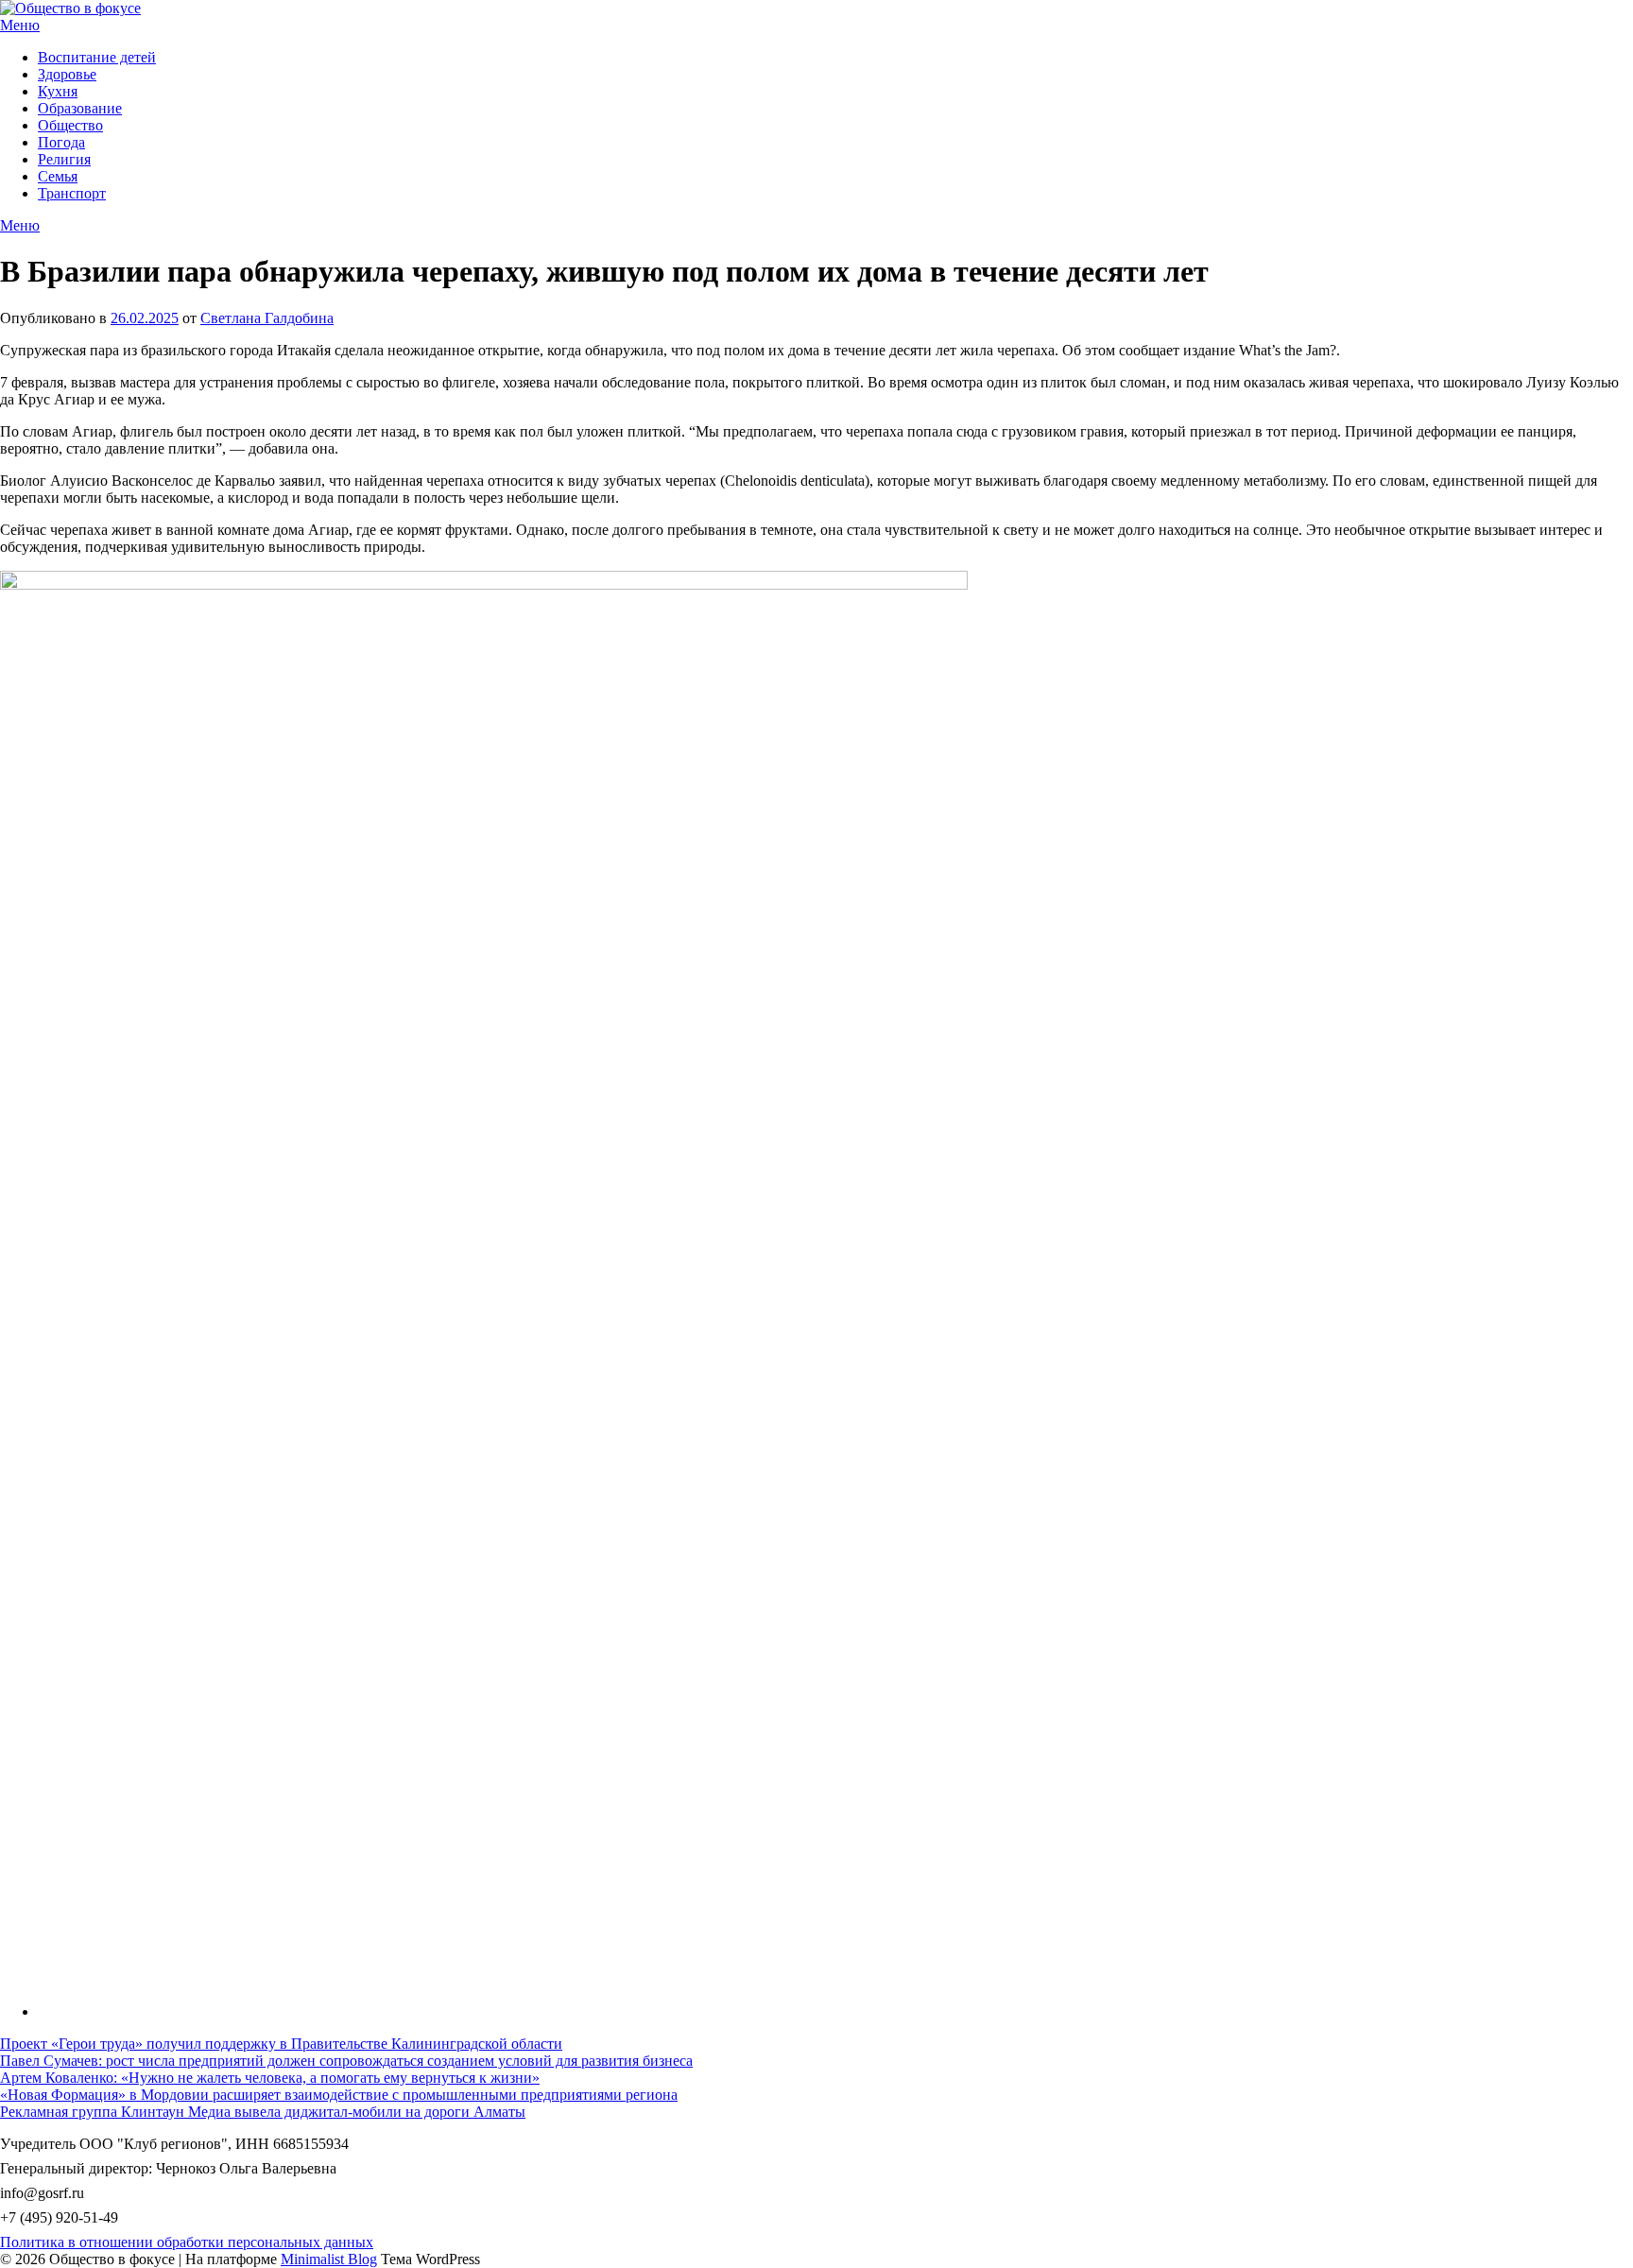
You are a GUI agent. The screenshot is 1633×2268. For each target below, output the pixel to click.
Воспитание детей (97, 57)
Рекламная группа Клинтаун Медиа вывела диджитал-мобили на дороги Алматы (263, 2112)
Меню (20, 25)
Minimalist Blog (329, 2259)
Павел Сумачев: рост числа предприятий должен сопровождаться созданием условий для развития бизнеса (346, 2061)
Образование (80, 108)
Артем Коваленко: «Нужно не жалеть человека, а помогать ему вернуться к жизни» (270, 2078)
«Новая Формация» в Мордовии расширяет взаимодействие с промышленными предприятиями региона (339, 2095)
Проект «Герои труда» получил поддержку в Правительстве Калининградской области (281, 2044)
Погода (61, 142)
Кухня (58, 91)
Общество (70, 125)
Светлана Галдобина (267, 318)
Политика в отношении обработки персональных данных (187, 2242)
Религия (64, 159)
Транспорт (72, 193)
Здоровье (67, 74)
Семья (58, 176)
